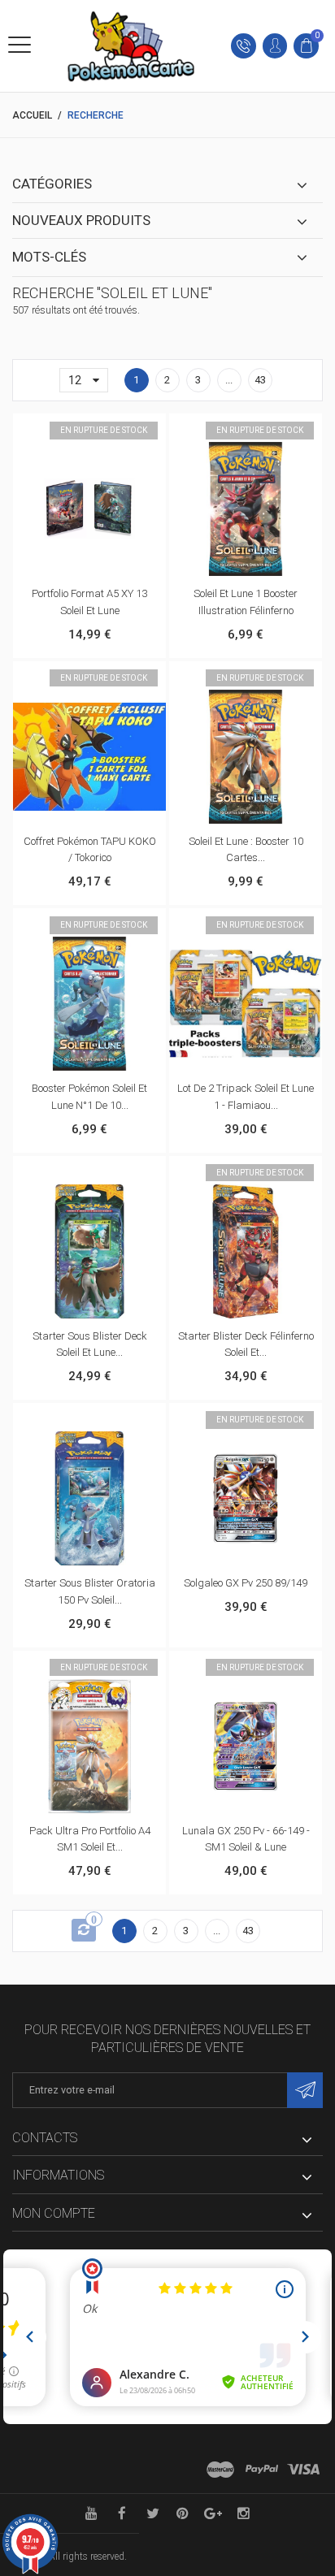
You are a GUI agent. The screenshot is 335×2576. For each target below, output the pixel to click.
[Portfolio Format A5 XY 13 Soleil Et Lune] (89, 509)
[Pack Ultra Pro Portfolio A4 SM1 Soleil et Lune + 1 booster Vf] (89, 1746)
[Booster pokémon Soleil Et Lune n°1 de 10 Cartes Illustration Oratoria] (89, 1004)
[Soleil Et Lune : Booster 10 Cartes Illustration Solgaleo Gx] (246, 757)
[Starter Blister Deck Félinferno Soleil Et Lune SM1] (246, 1251)
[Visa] (303, 2470)
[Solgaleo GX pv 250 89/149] (246, 1498)
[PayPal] (262, 2470)
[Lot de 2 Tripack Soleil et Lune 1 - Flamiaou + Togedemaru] (246, 1004)
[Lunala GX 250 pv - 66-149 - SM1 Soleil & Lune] (246, 1746)
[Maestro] (220, 2470)
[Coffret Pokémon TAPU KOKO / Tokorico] (89, 757)
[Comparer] (107, 431)
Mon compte (54, 2213)
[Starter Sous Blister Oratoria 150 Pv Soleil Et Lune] (89, 1498)
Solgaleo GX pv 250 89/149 (246, 1583)
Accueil (32, 115)
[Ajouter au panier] (72, 1173)
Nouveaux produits (81, 220)
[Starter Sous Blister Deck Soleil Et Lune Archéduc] (89, 1251)
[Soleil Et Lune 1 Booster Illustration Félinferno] (246, 509)
